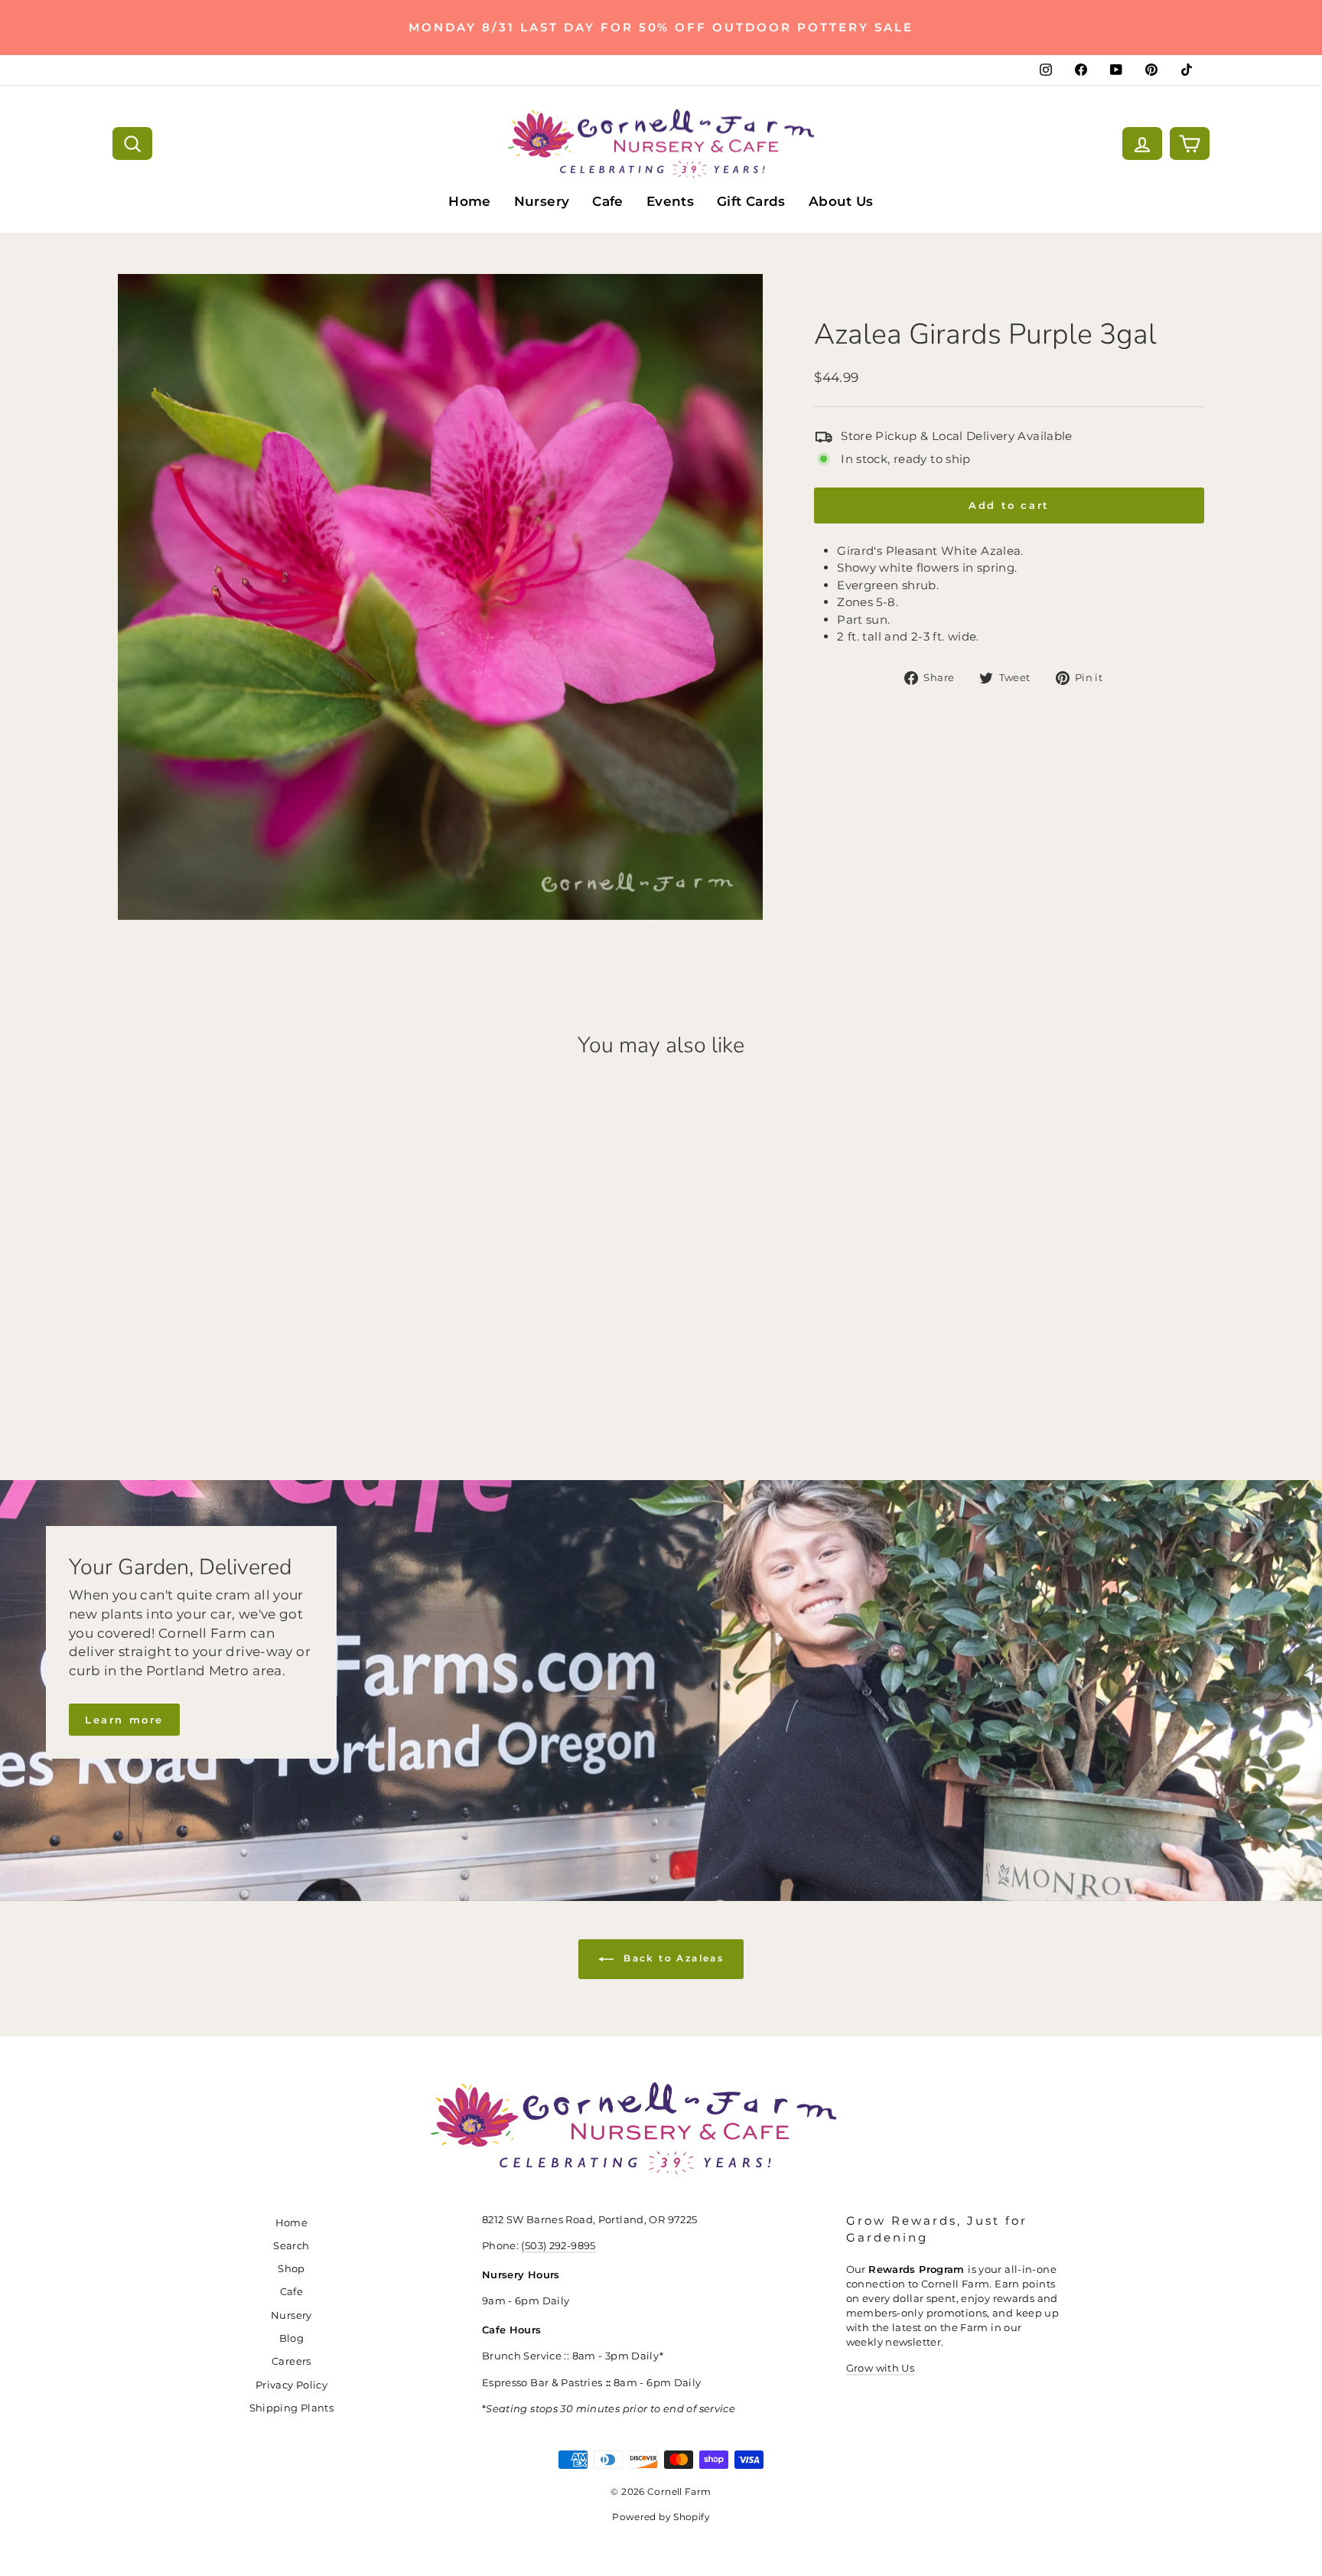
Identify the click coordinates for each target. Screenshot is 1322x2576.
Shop (291, 2269)
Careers (291, 2361)
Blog (292, 2338)
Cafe (608, 201)
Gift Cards (751, 201)
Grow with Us (881, 2368)
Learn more (124, 1720)
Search (291, 2246)
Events (670, 201)
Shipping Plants (292, 2408)
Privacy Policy (291, 2385)
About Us (841, 201)
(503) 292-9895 (558, 2246)
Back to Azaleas (672, 1958)
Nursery (542, 201)
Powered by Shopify (661, 2517)
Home (470, 201)
